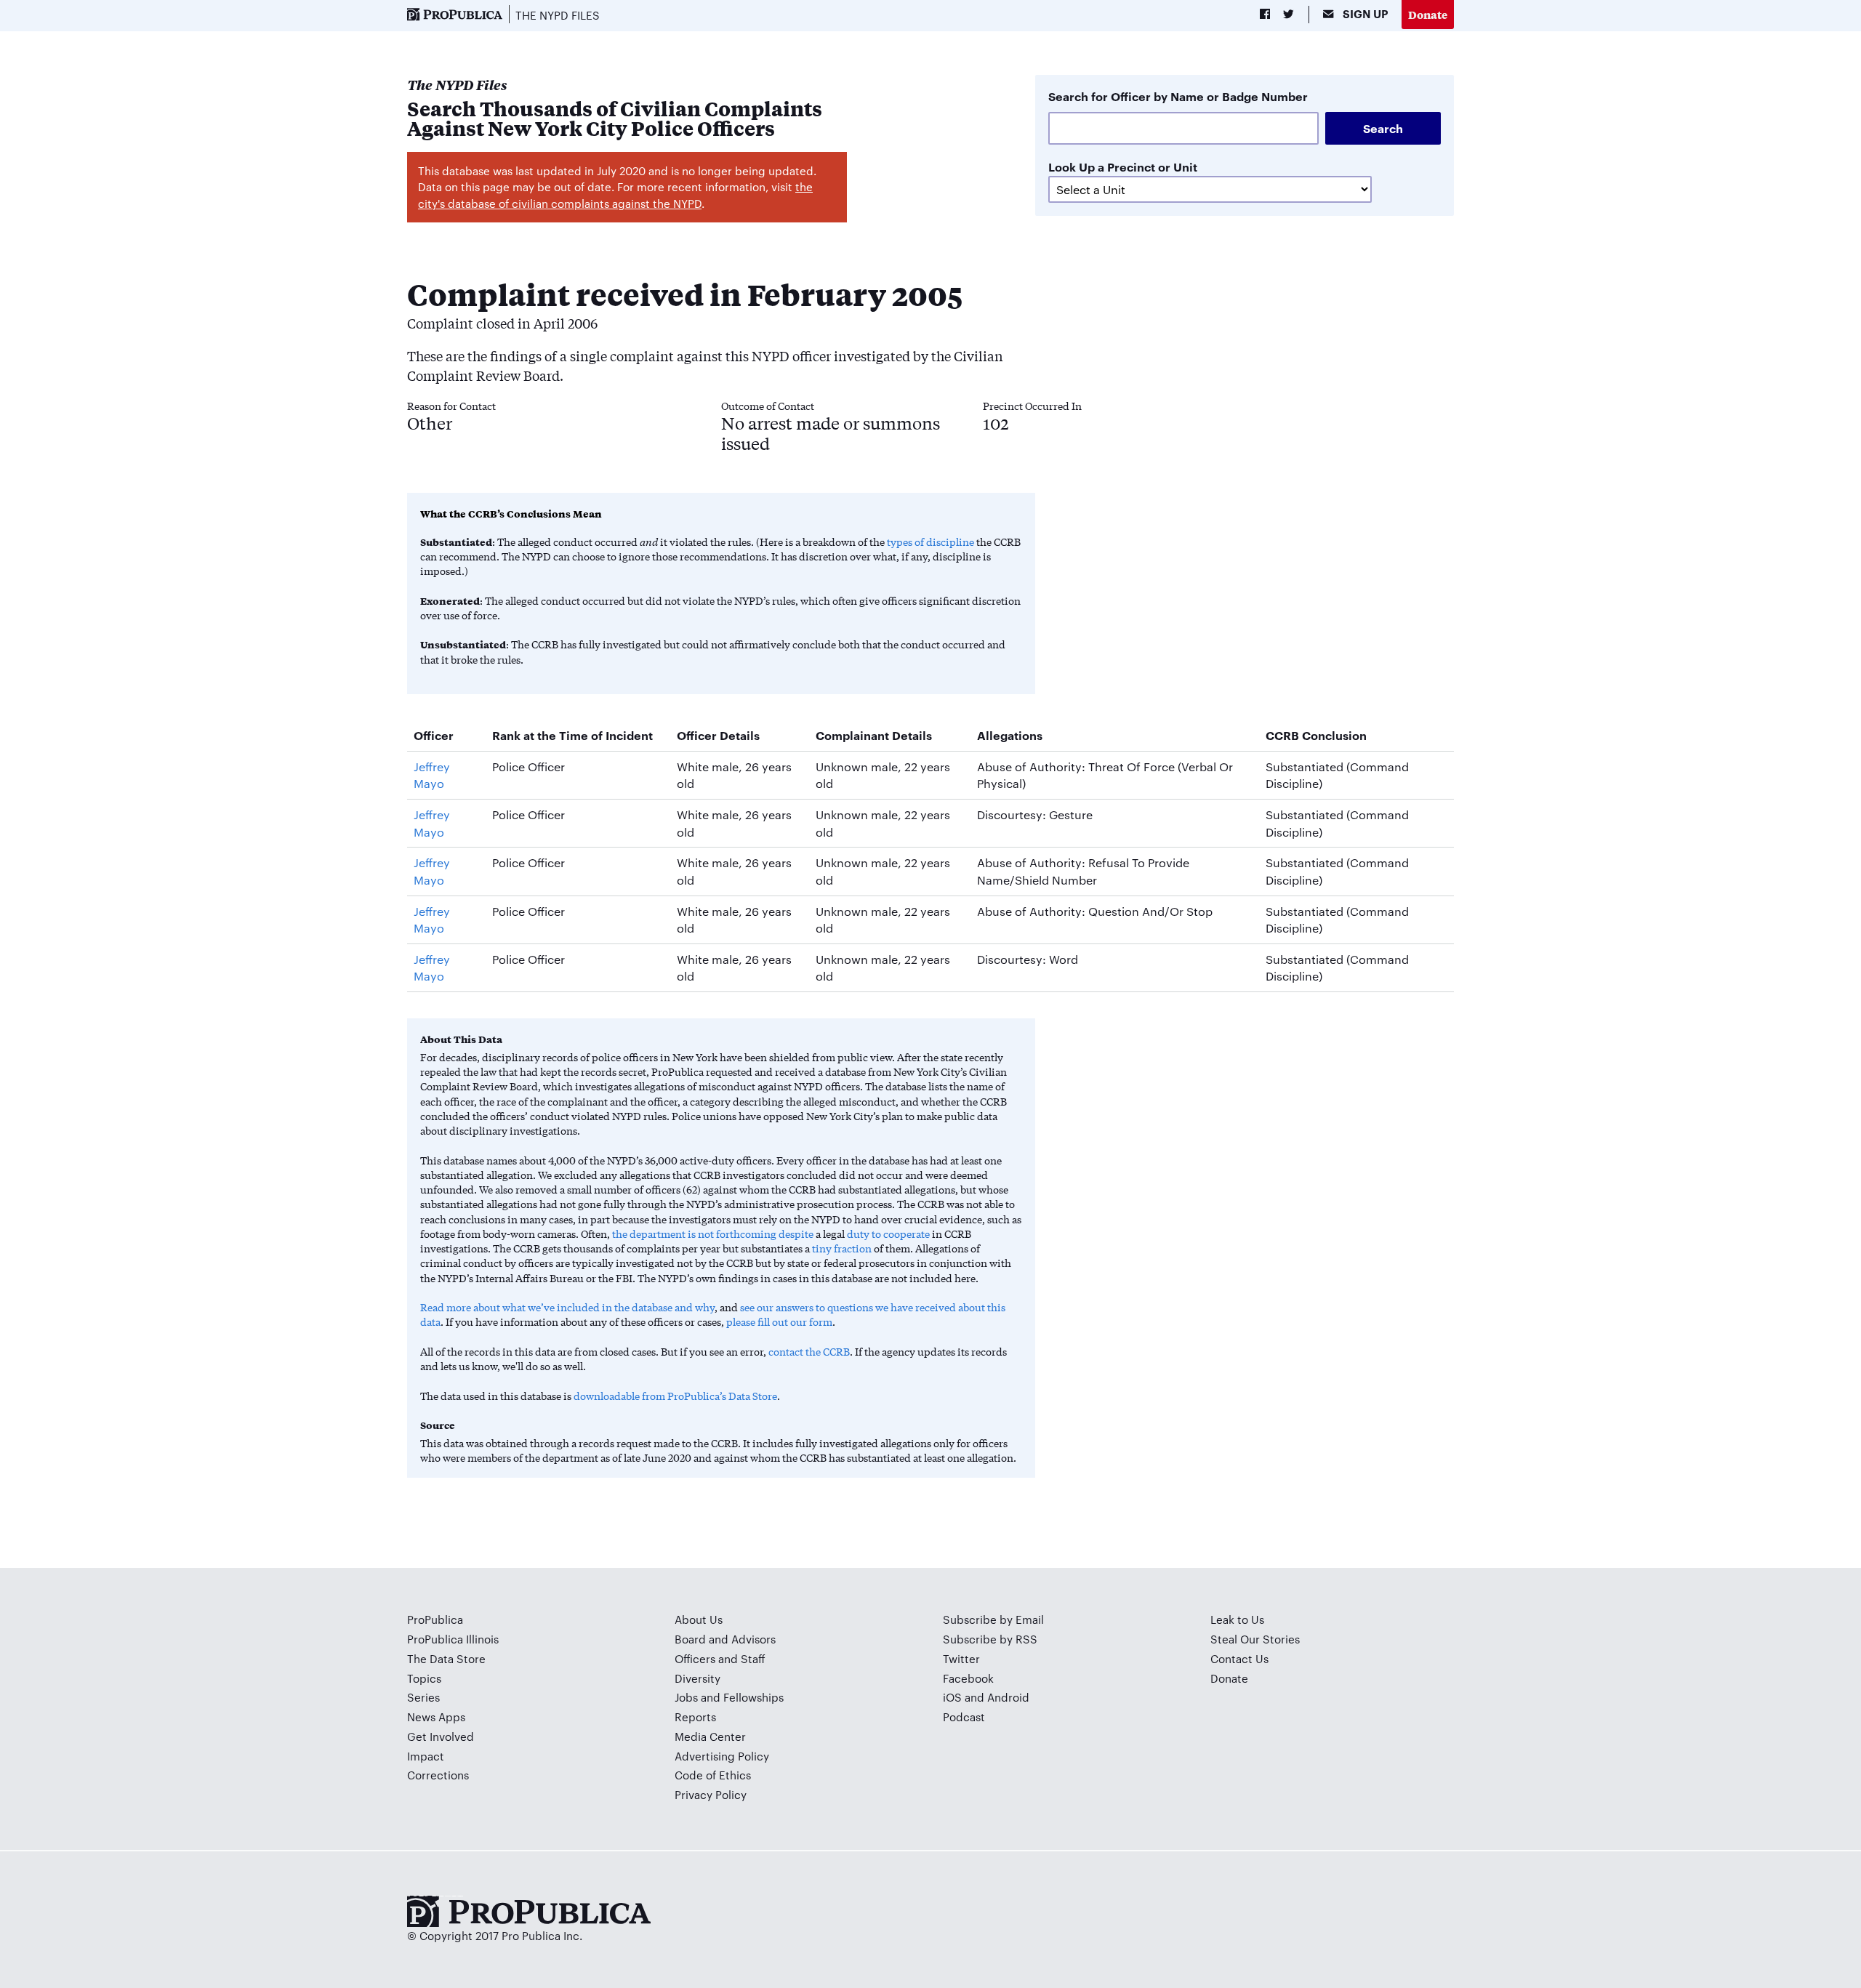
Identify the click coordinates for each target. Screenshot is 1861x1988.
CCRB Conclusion (1316, 735)
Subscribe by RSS (990, 1639)
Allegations (1010, 735)
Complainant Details (874, 735)
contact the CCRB (809, 1351)
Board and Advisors (725, 1639)
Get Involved (441, 1736)
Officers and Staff (720, 1658)
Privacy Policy (711, 1794)
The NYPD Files (558, 15)
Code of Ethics (713, 1775)
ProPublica (435, 1619)
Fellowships (753, 1697)
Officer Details (718, 735)
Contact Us (1239, 1658)
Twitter (961, 1658)
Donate (1428, 14)
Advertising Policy (722, 1756)
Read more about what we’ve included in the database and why (567, 1307)
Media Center (710, 1736)
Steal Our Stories (1255, 1639)
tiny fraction (842, 1248)
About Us (699, 1619)
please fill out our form (779, 1321)
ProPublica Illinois (453, 1639)
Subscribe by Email (993, 1619)
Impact (426, 1756)
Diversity (698, 1678)
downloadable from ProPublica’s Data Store (675, 1396)
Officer (434, 735)
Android (1008, 1697)
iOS (952, 1697)
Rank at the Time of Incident (572, 735)
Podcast (964, 1717)
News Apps (436, 1717)
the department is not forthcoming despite (713, 1234)
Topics (424, 1678)
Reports (695, 1717)
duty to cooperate (888, 1234)
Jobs (686, 1697)
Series (423, 1697)
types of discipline (930, 542)
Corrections (438, 1775)
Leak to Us (1237, 1619)
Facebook (968, 1678)
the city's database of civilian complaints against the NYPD (615, 195)
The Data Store (446, 1658)
